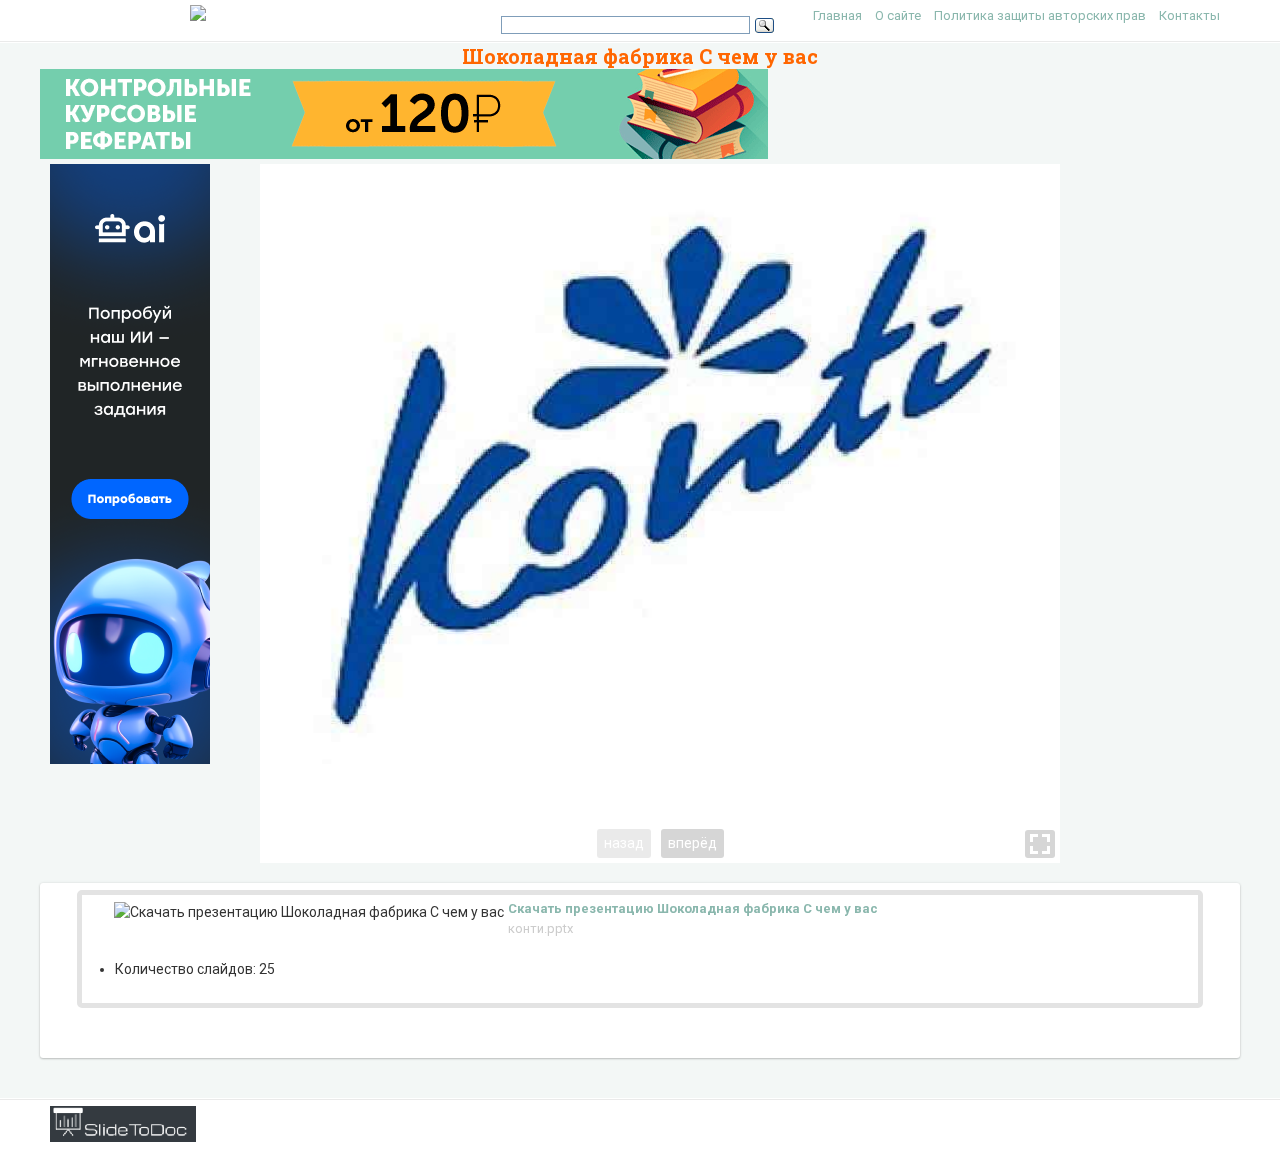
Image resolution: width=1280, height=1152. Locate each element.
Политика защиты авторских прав (1040, 15)
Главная (837, 15)
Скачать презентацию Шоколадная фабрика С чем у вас (693, 908)
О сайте (898, 15)
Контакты (1189, 15)
